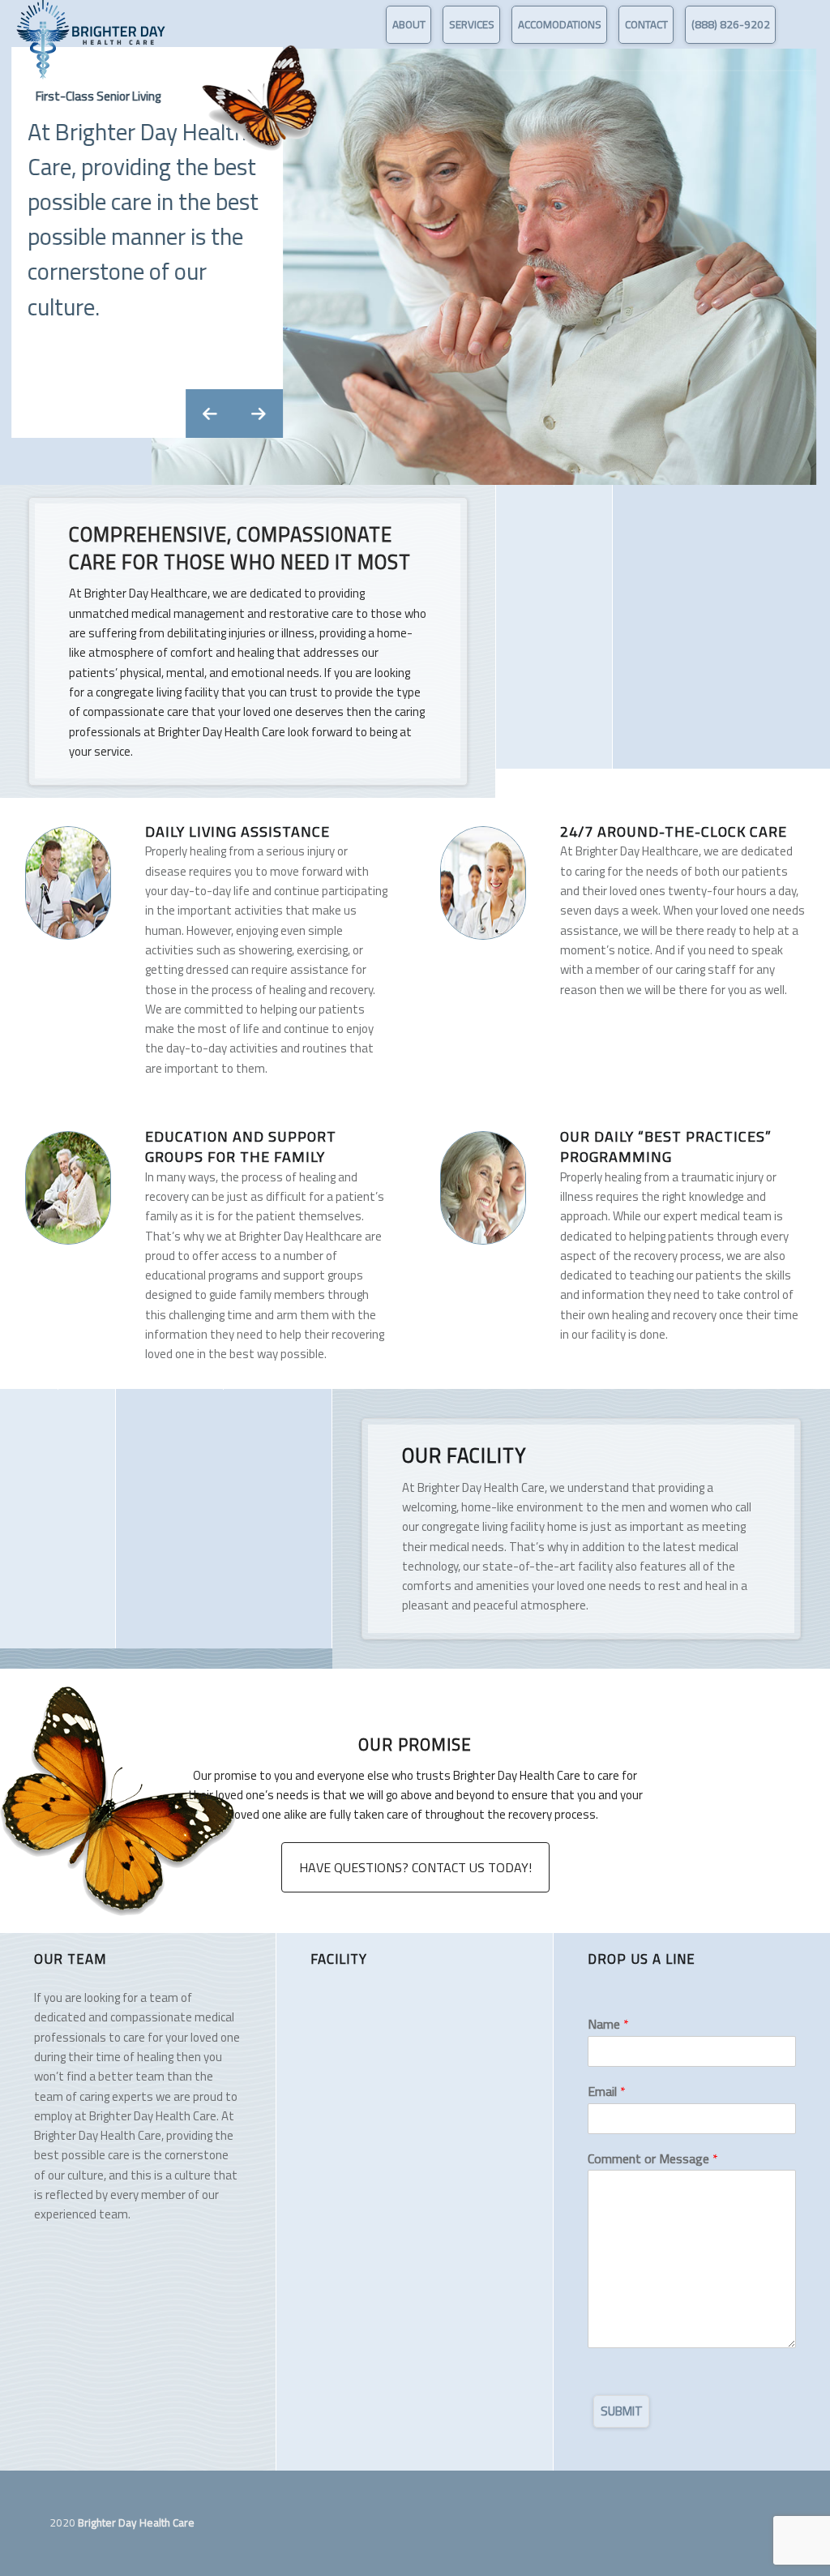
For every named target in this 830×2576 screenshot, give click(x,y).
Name (608, 2024)
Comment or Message (653, 2159)
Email (607, 2092)
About (409, 24)
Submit (622, 2411)
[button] (211, 414)
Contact (646, 24)
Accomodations (560, 24)
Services (472, 24)
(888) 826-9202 (731, 24)
